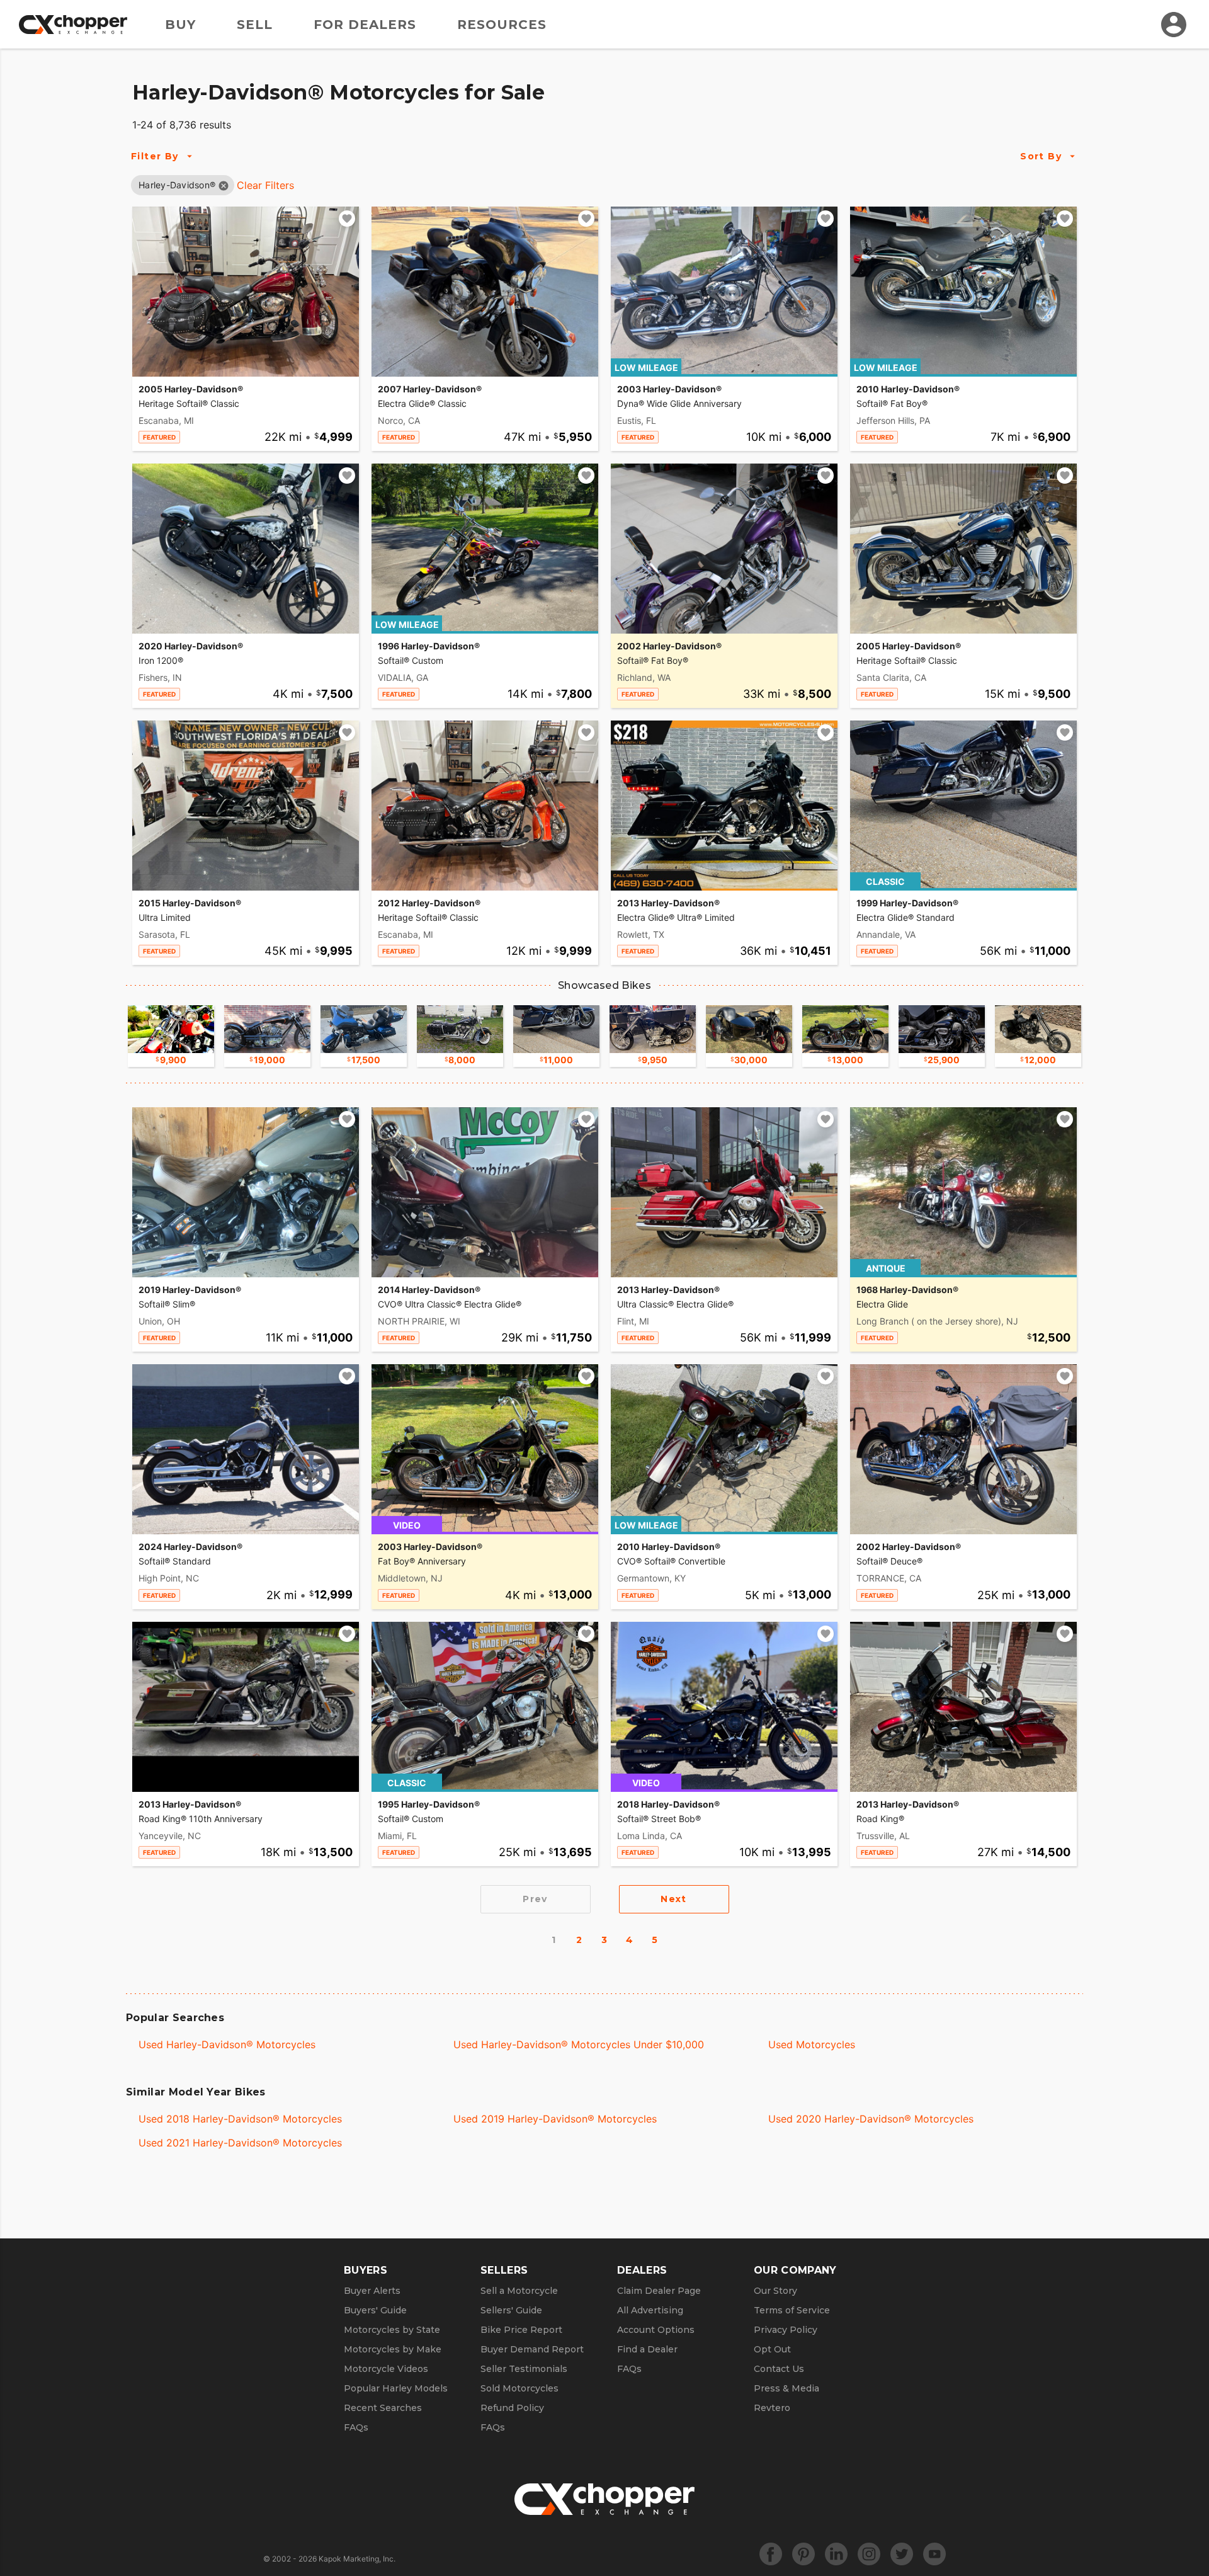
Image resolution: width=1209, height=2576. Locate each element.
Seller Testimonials (524, 2369)
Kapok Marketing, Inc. (357, 2559)
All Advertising (650, 2310)
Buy (180, 25)
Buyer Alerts (372, 2291)
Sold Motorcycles (519, 2388)
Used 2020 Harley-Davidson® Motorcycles (871, 2119)
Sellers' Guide (511, 2310)
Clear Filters (265, 185)
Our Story (775, 2291)
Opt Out (772, 2349)
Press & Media (786, 2388)
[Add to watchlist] (347, 219)
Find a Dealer (647, 2349)
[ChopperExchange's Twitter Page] (902, 2554)
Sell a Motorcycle (519, 2291)
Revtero (772, 2408)
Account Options (656, 2330)
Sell (255, 25)
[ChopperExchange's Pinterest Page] (803, 2554)
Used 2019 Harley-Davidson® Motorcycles (555, 2119)
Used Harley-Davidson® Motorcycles (227, 2044)
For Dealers (365, 25)
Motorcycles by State (392, 2330)
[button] (177, 185)
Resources (502, 25)
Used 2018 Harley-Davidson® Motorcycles (240, 2119)
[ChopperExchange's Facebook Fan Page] (771, 2554)
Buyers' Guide (375, 2310)
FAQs (356, 2427)
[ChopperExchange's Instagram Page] (869, 2554)
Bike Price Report (521, 2330)
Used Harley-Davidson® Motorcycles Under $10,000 (579, 2044)
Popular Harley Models (396, 2388)
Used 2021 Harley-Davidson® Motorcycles (240, 2143)
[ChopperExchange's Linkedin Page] (836, 2554)
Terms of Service (792, 2310)
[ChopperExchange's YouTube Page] (934, 2554)
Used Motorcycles (812, 2044)
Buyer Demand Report (532, 2349)
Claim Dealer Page (659, 2291)
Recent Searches (383, 2408)
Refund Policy (512, 2408)
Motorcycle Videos (386, 2369)
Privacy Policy (786, 2330)
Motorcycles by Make (393, 2349)
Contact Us (779, 2369)
